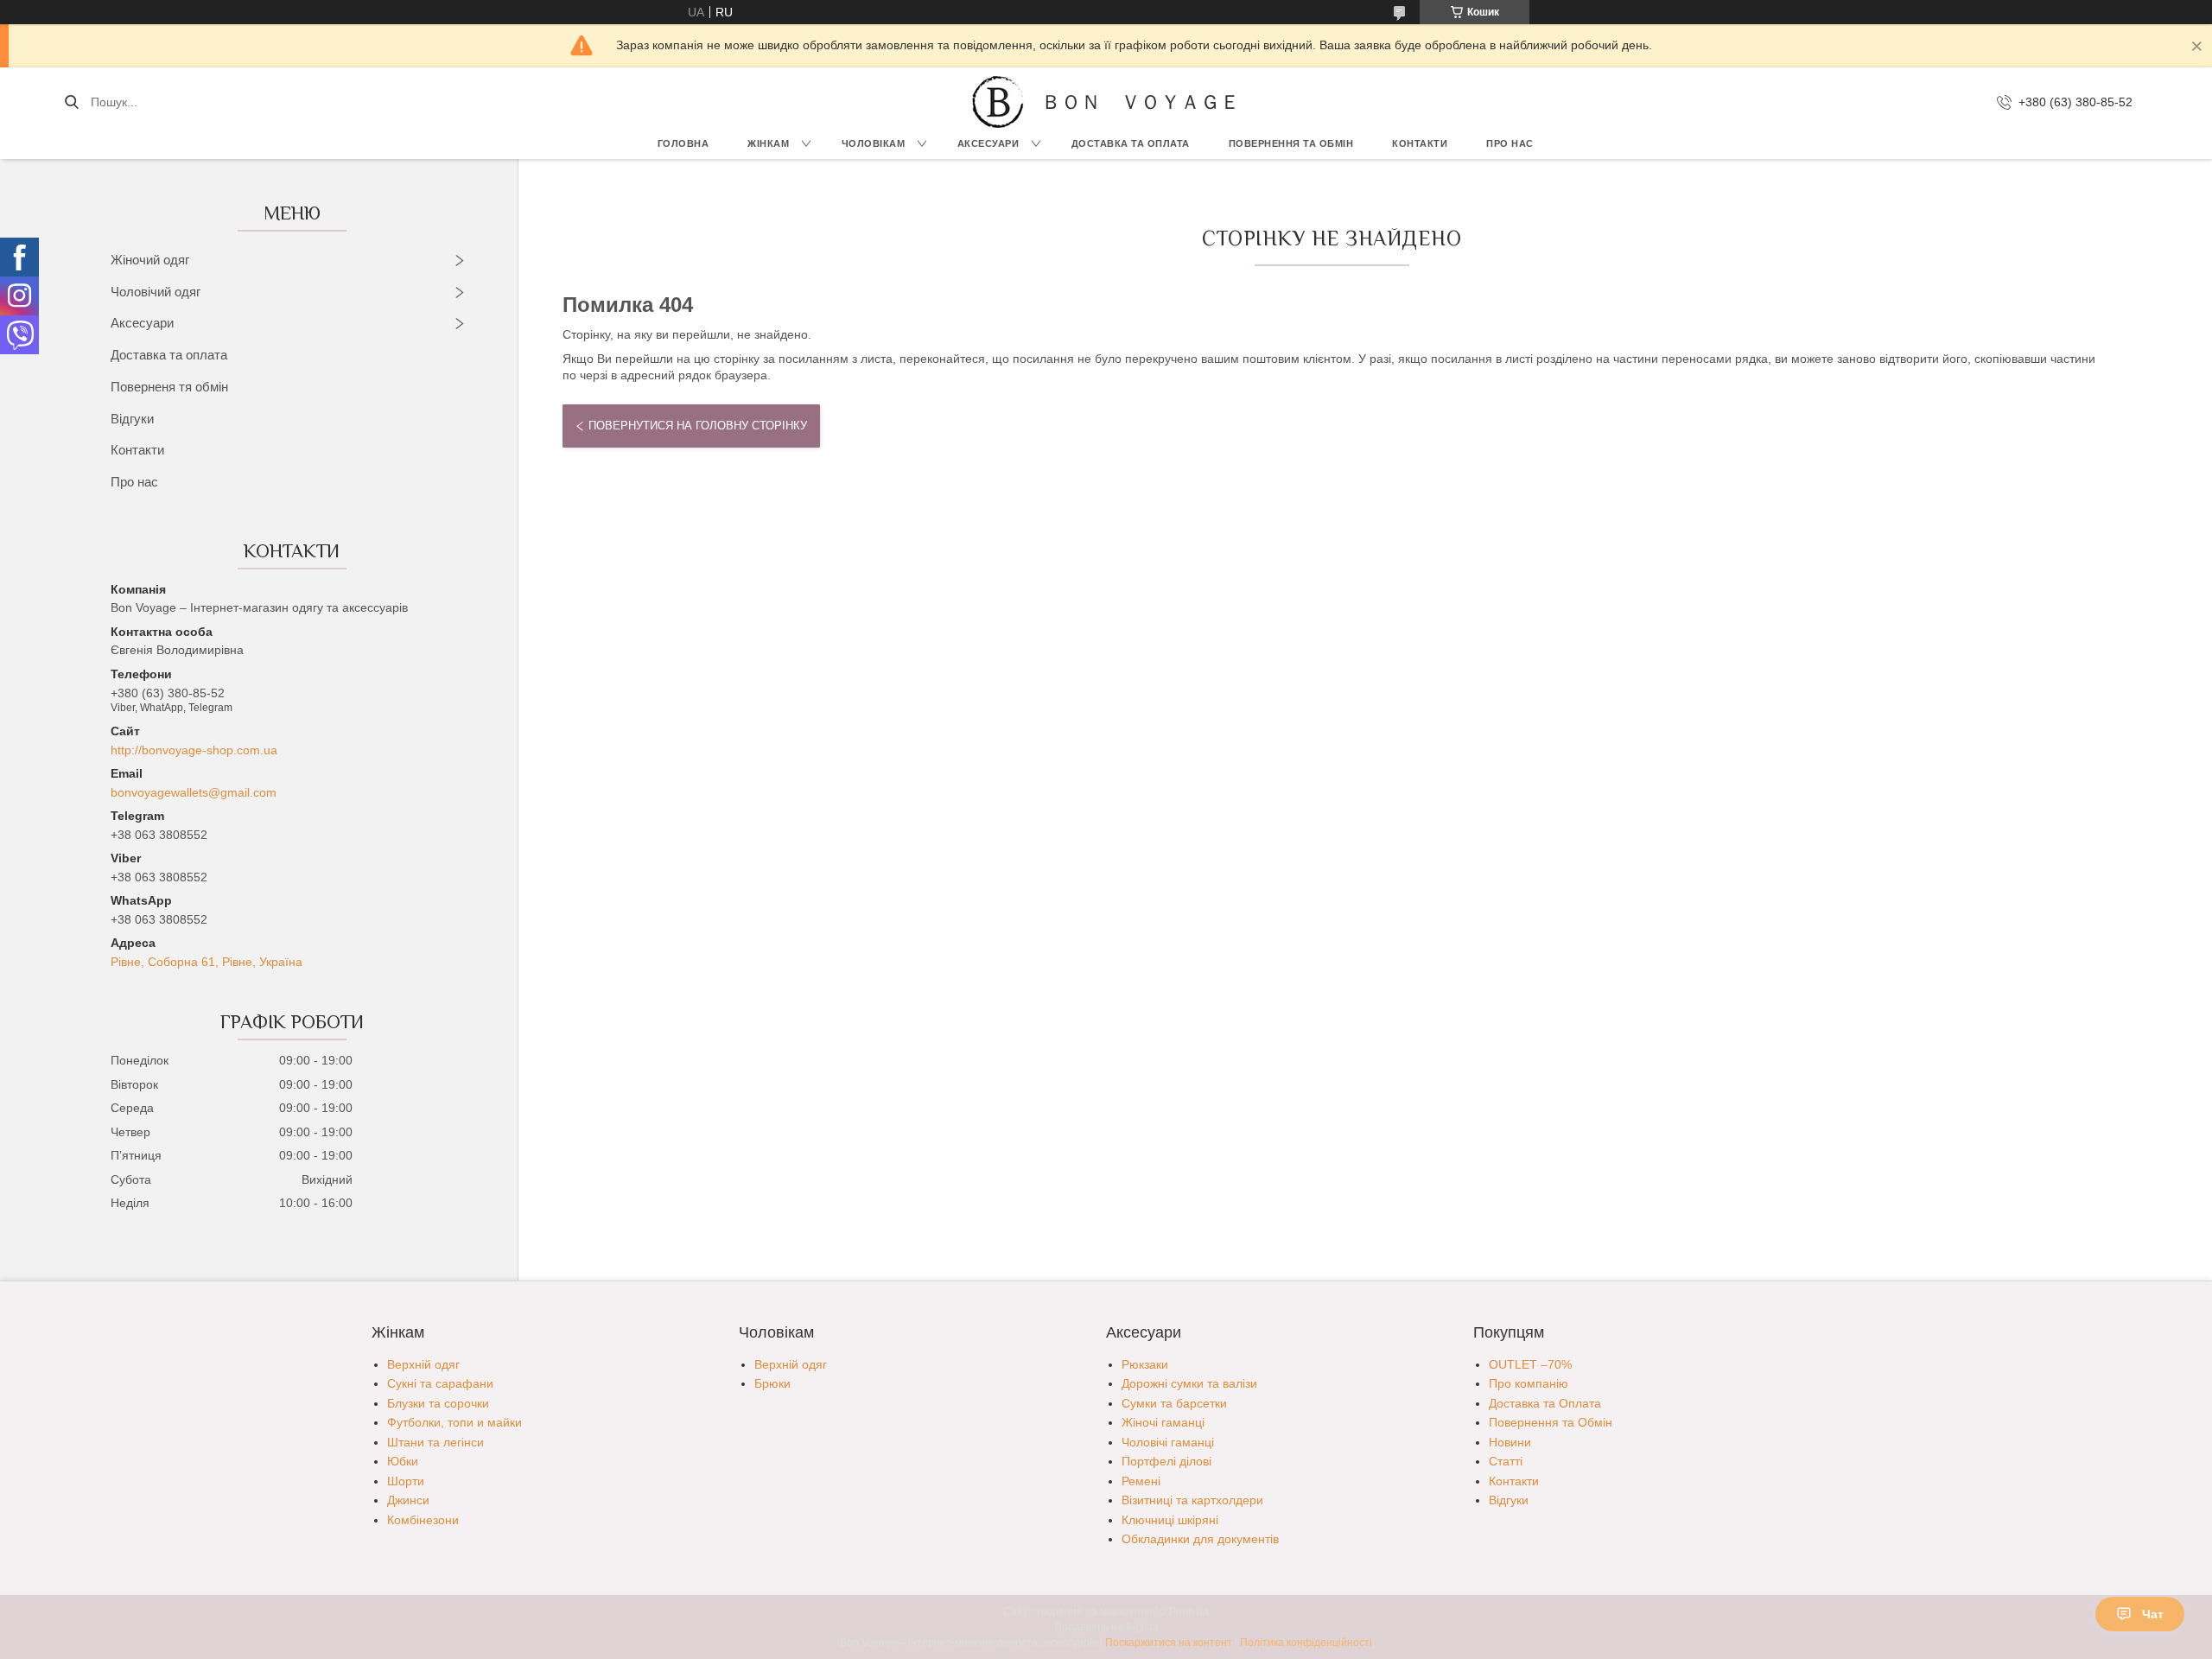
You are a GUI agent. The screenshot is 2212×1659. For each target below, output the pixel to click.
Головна (683, 143)
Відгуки (132, 419)
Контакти (1420, 143)
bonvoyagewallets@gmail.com (194, 792)
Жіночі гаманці (1163, 1422)
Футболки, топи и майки (454, 1422)
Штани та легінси (435, 1442)
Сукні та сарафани (440, 1383)
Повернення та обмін (1291, 143)
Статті (1506, 1461)
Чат (2153, 1614)
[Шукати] (71, 102)
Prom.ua (1189, 1611)
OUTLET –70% (1530, 1364)
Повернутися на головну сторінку (698, 426)
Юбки (403, 1461)
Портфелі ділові (1166, 1461)
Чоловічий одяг (156, 292)
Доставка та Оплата (1131, 143)
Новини (1510, 1442)
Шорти (406, 1481)
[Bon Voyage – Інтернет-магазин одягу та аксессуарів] (998, 102)
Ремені (1141, 1481)
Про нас (1510, 143)
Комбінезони (423, 1520)
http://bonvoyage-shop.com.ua (194, 750)
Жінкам (768, 143)
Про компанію (1529, 1383)
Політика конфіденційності (1306, 1643)
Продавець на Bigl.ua (1106, 1627)
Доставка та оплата (169, 355)
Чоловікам (874, 143)
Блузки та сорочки (438, 1403)
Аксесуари (988, 143)
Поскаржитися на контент (1169, 1643)
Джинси (408, 1500)
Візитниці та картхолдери (1192, 1500)
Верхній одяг (423, 1364)
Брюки (772, 1383)
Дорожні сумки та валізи (1189, 1383)
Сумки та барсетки (1174, 1403)
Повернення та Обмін (1551, 1422)
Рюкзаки (1145, 1364)
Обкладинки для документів (1200, 1539)
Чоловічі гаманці (1168, 1442)
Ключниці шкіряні (1170, 1520)
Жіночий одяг (150, 260)
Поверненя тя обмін (169, 387)
